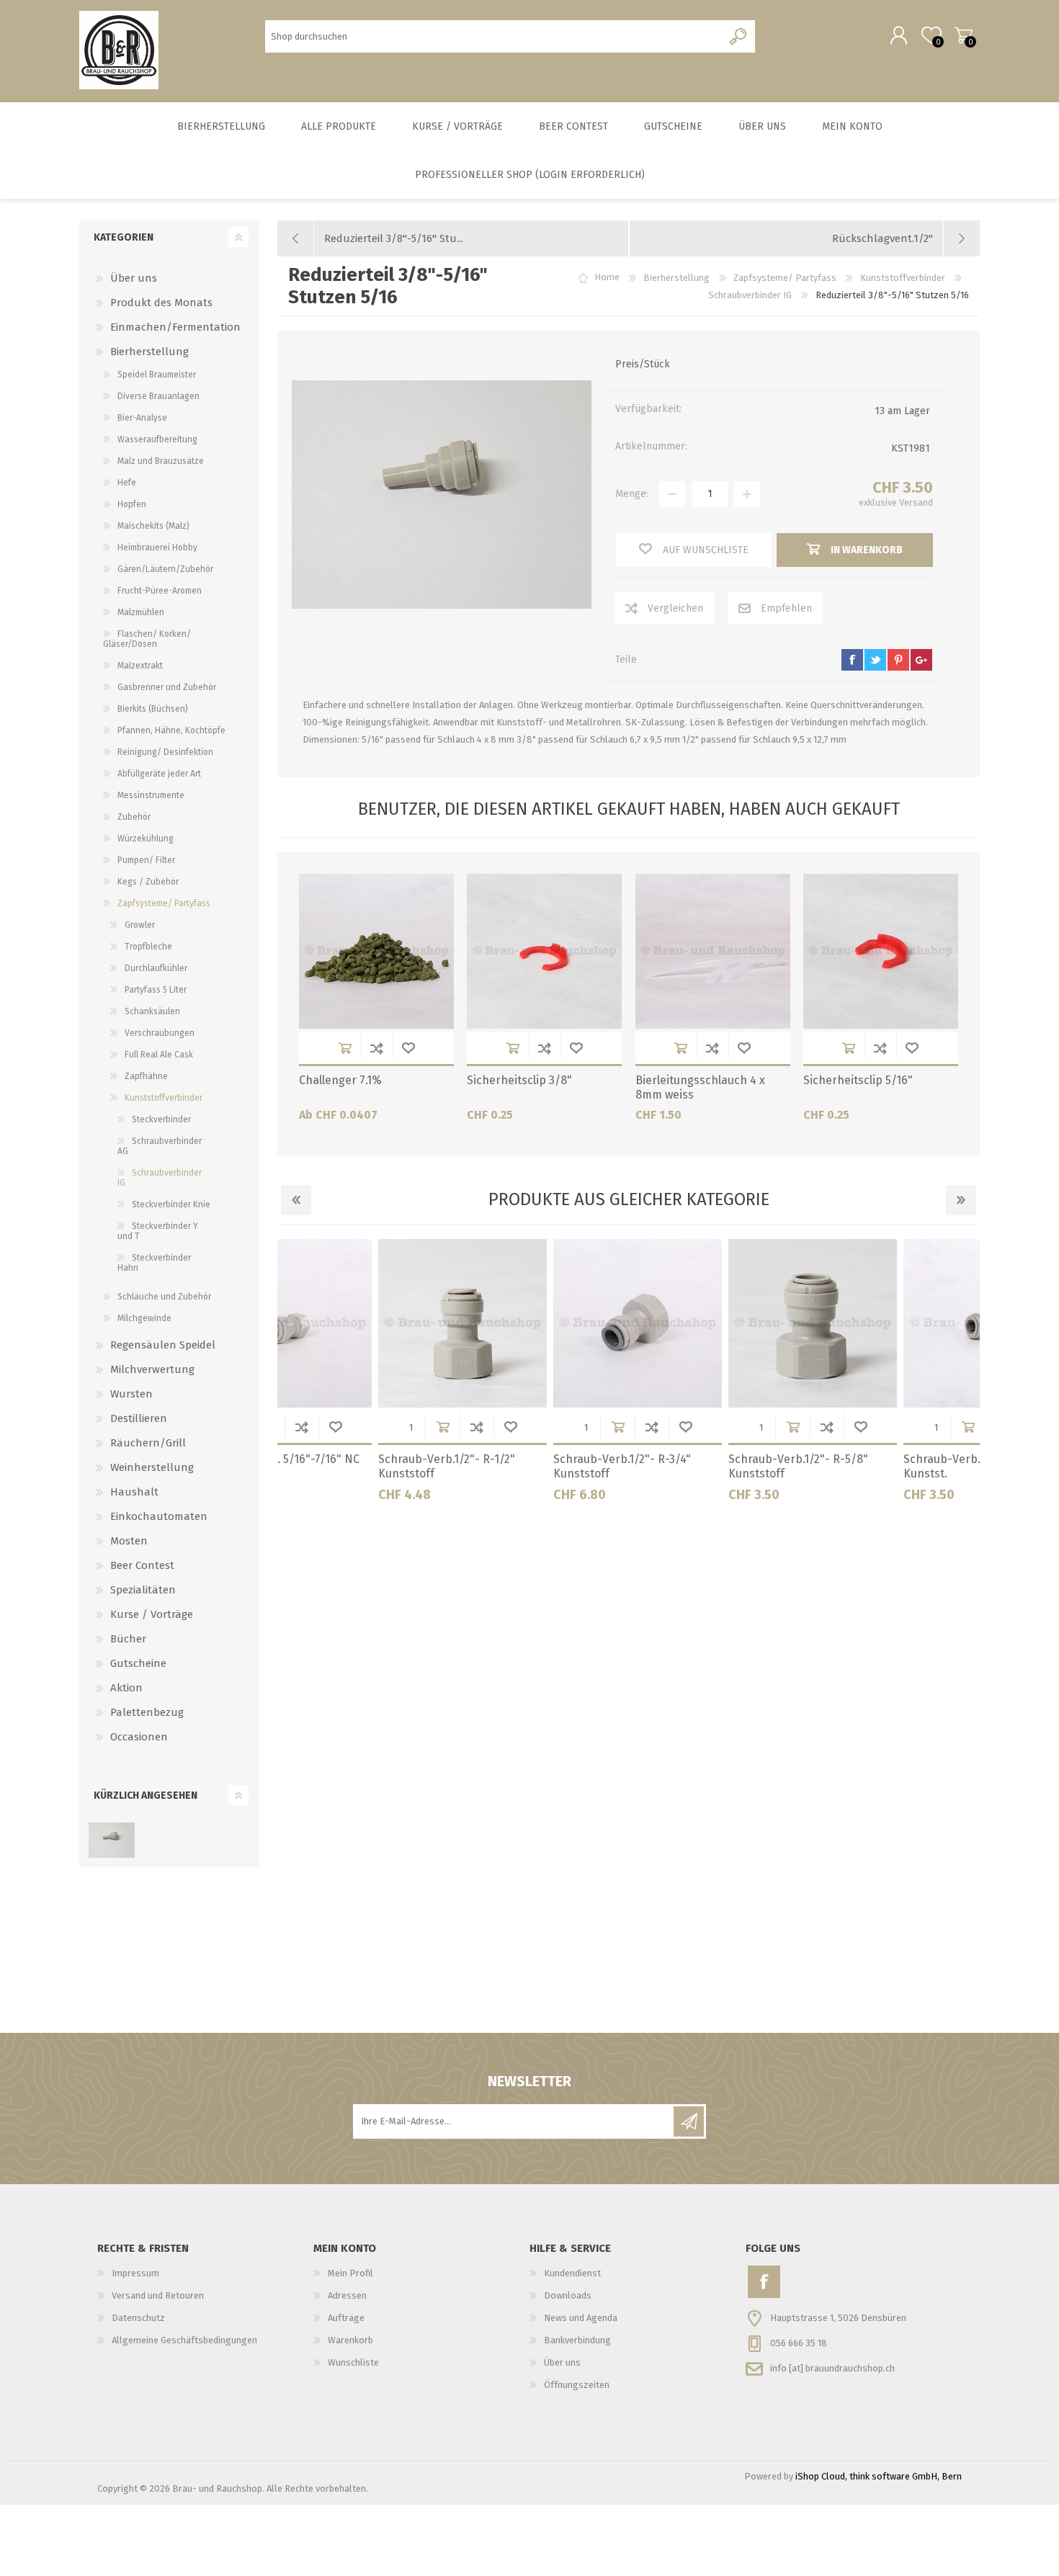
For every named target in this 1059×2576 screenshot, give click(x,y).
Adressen (347, 2295)
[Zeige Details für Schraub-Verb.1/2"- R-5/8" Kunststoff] (540, 1323)
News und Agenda (581, 2318)
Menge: (632, 494)
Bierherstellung (149, 352)
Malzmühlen (141, 612)
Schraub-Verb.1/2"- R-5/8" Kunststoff (526, 1467)
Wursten (131, 1394)
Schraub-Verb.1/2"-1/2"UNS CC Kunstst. (711, 1467)
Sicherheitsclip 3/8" (519, 1080)
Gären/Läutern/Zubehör (165, 569)
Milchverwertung (152, 1369)
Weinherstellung (152, 1467)
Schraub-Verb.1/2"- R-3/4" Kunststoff (350, 1467)
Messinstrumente (151, 795)
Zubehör (134, 817)
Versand (916, 502)
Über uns (134, 278)
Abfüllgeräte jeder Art (159, 774)
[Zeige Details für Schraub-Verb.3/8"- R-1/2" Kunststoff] (890, 1323)
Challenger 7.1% (340, 1080)
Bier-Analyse (142, 418)
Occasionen (139, 1737)
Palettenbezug (147, 1712)
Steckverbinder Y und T (158, 1231)
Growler (140, 925)
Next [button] (961, 1200)
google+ (921, 660)
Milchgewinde (144, 1318)
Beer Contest (142, 1565)
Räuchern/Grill (148, 1443)
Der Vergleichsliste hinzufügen (377, 1048)
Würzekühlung (146, 838)
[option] (365, 1376)
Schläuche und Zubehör (164, 1297)
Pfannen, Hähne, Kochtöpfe (171, 730)
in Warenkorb (345, 1048)
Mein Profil (350, 2273)
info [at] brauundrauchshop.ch (832, 2367)
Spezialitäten (143, 1590)
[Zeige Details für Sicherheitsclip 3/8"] (544, 951)
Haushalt (134, 1492)
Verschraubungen (160, 1033)
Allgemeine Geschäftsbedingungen (184, 2340)
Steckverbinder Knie (171, 1204)
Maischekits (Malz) (153, 526)
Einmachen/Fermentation (175, 327)
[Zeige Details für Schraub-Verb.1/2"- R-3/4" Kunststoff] (365, 1323)
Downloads (568, 2295)
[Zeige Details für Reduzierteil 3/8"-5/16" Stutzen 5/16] (111, 1840)
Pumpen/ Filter (146, 860)
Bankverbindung (577, 2340)
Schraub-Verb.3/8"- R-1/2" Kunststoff (876, 1467)
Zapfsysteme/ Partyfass (164, 903)
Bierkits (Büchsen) (153, 709)
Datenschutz (138, 2318)
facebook (852, 660)
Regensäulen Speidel (163, 1345)
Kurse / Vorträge (152, 1614)
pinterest (898, 660)
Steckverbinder (161, 1119)
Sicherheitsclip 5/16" (858, 1080)
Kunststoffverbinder (164, 1098)
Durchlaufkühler (156, 968)
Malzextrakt (140, 666)
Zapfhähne (146, 1076)
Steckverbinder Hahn (154, 1263)
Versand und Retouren (158, 2295)
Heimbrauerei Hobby (157, 547)
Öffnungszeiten (577, 2385)
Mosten (129, 1541)
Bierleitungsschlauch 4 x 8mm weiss (700, 1088)
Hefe (127, 483)
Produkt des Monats (161, 303)
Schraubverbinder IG (160, 1178)
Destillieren (139, 1418)
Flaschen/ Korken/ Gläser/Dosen (147, 639)
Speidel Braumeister (157, 375)
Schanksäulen (152, 1011)
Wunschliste (408, 1048)
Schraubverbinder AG (160, 1146)
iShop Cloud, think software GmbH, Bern (879, 2476)
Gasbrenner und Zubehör (167, 687)
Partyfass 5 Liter (156, 990)
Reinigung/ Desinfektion (165, 752)
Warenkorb (964, 35)
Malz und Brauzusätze (161, 461)
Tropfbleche (148, 947)
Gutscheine (138, 1663)
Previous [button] (296, 1200)
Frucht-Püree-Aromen (160, 591)
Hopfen (132, 504)
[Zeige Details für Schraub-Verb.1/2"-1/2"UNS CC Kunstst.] (715, 1323)
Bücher (128, 1639)
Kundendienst (572, 2273)
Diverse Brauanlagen (158, 396)
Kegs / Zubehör (148, 882)
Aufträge (346, 2318)
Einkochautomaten (159, 1516)
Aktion (126, 1688)
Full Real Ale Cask (159, 1055)
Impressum (135, 2273)
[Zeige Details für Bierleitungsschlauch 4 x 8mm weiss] (713, 951)
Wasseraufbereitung (157, 439)
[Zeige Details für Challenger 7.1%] (376, 951)
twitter (875, 660)
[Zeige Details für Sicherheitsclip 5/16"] (881, 951)
